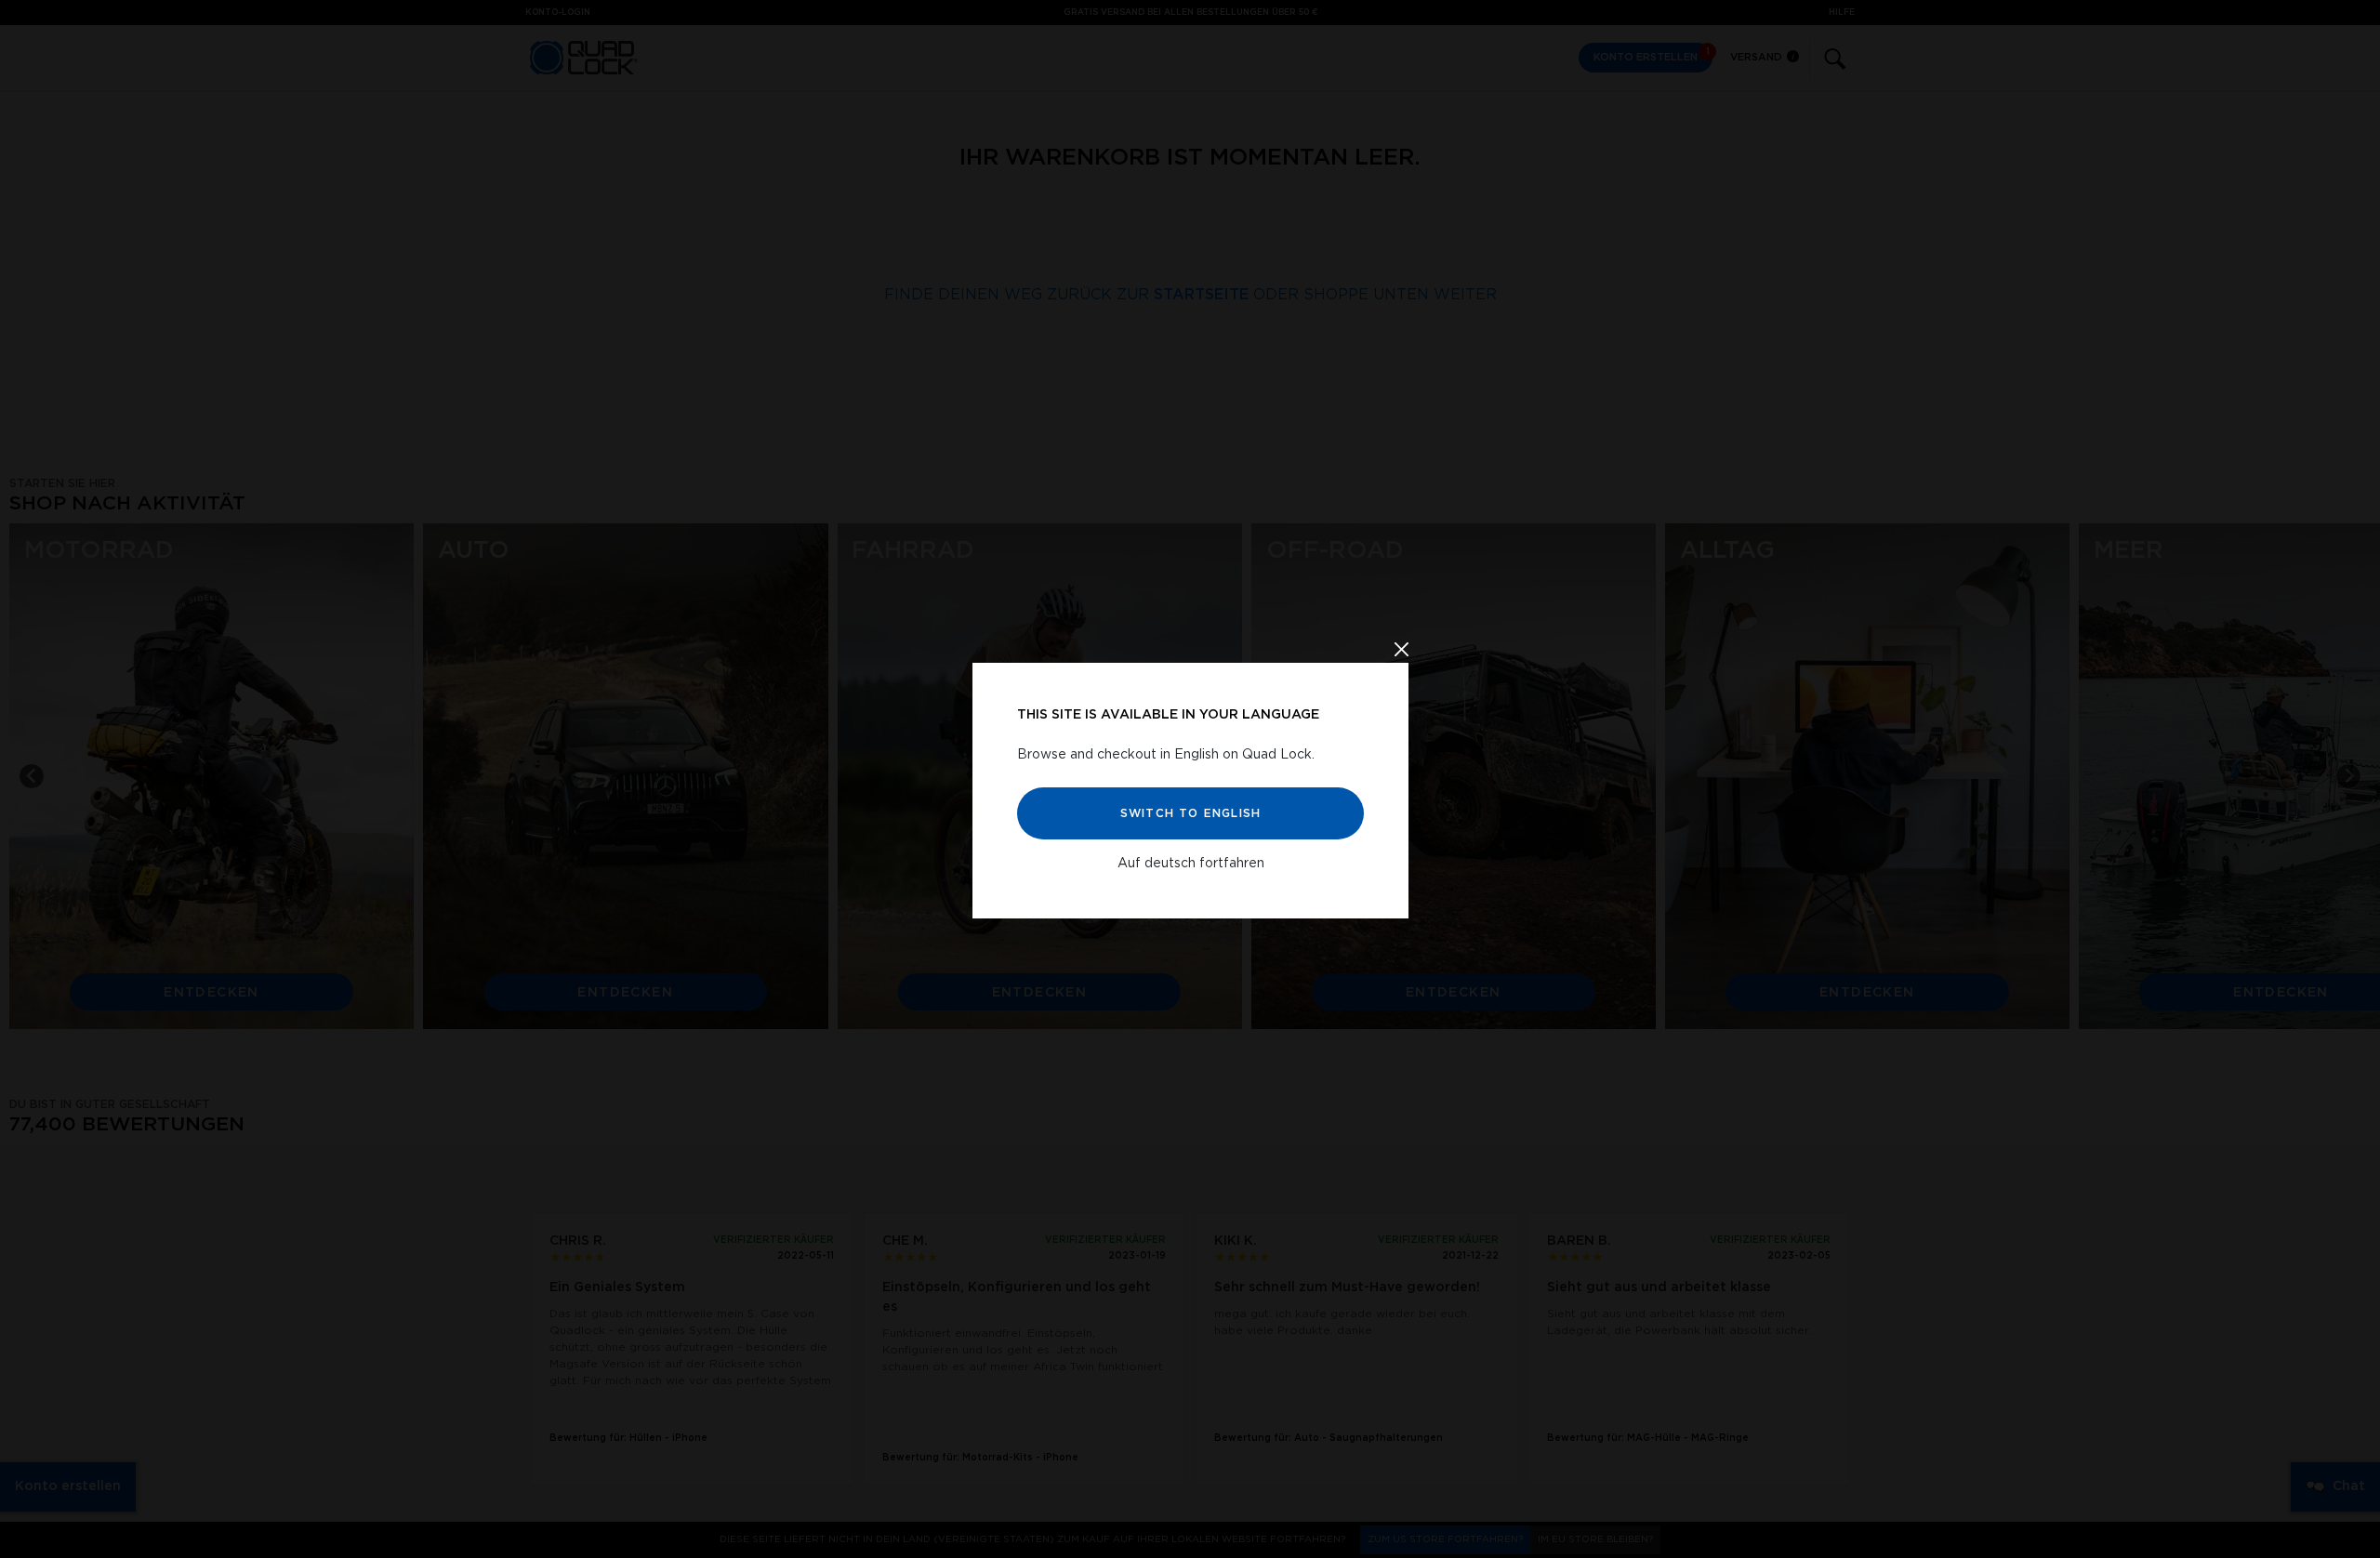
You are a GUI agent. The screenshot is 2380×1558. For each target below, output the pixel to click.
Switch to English (1190, 813)
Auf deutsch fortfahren (1190, 864)
